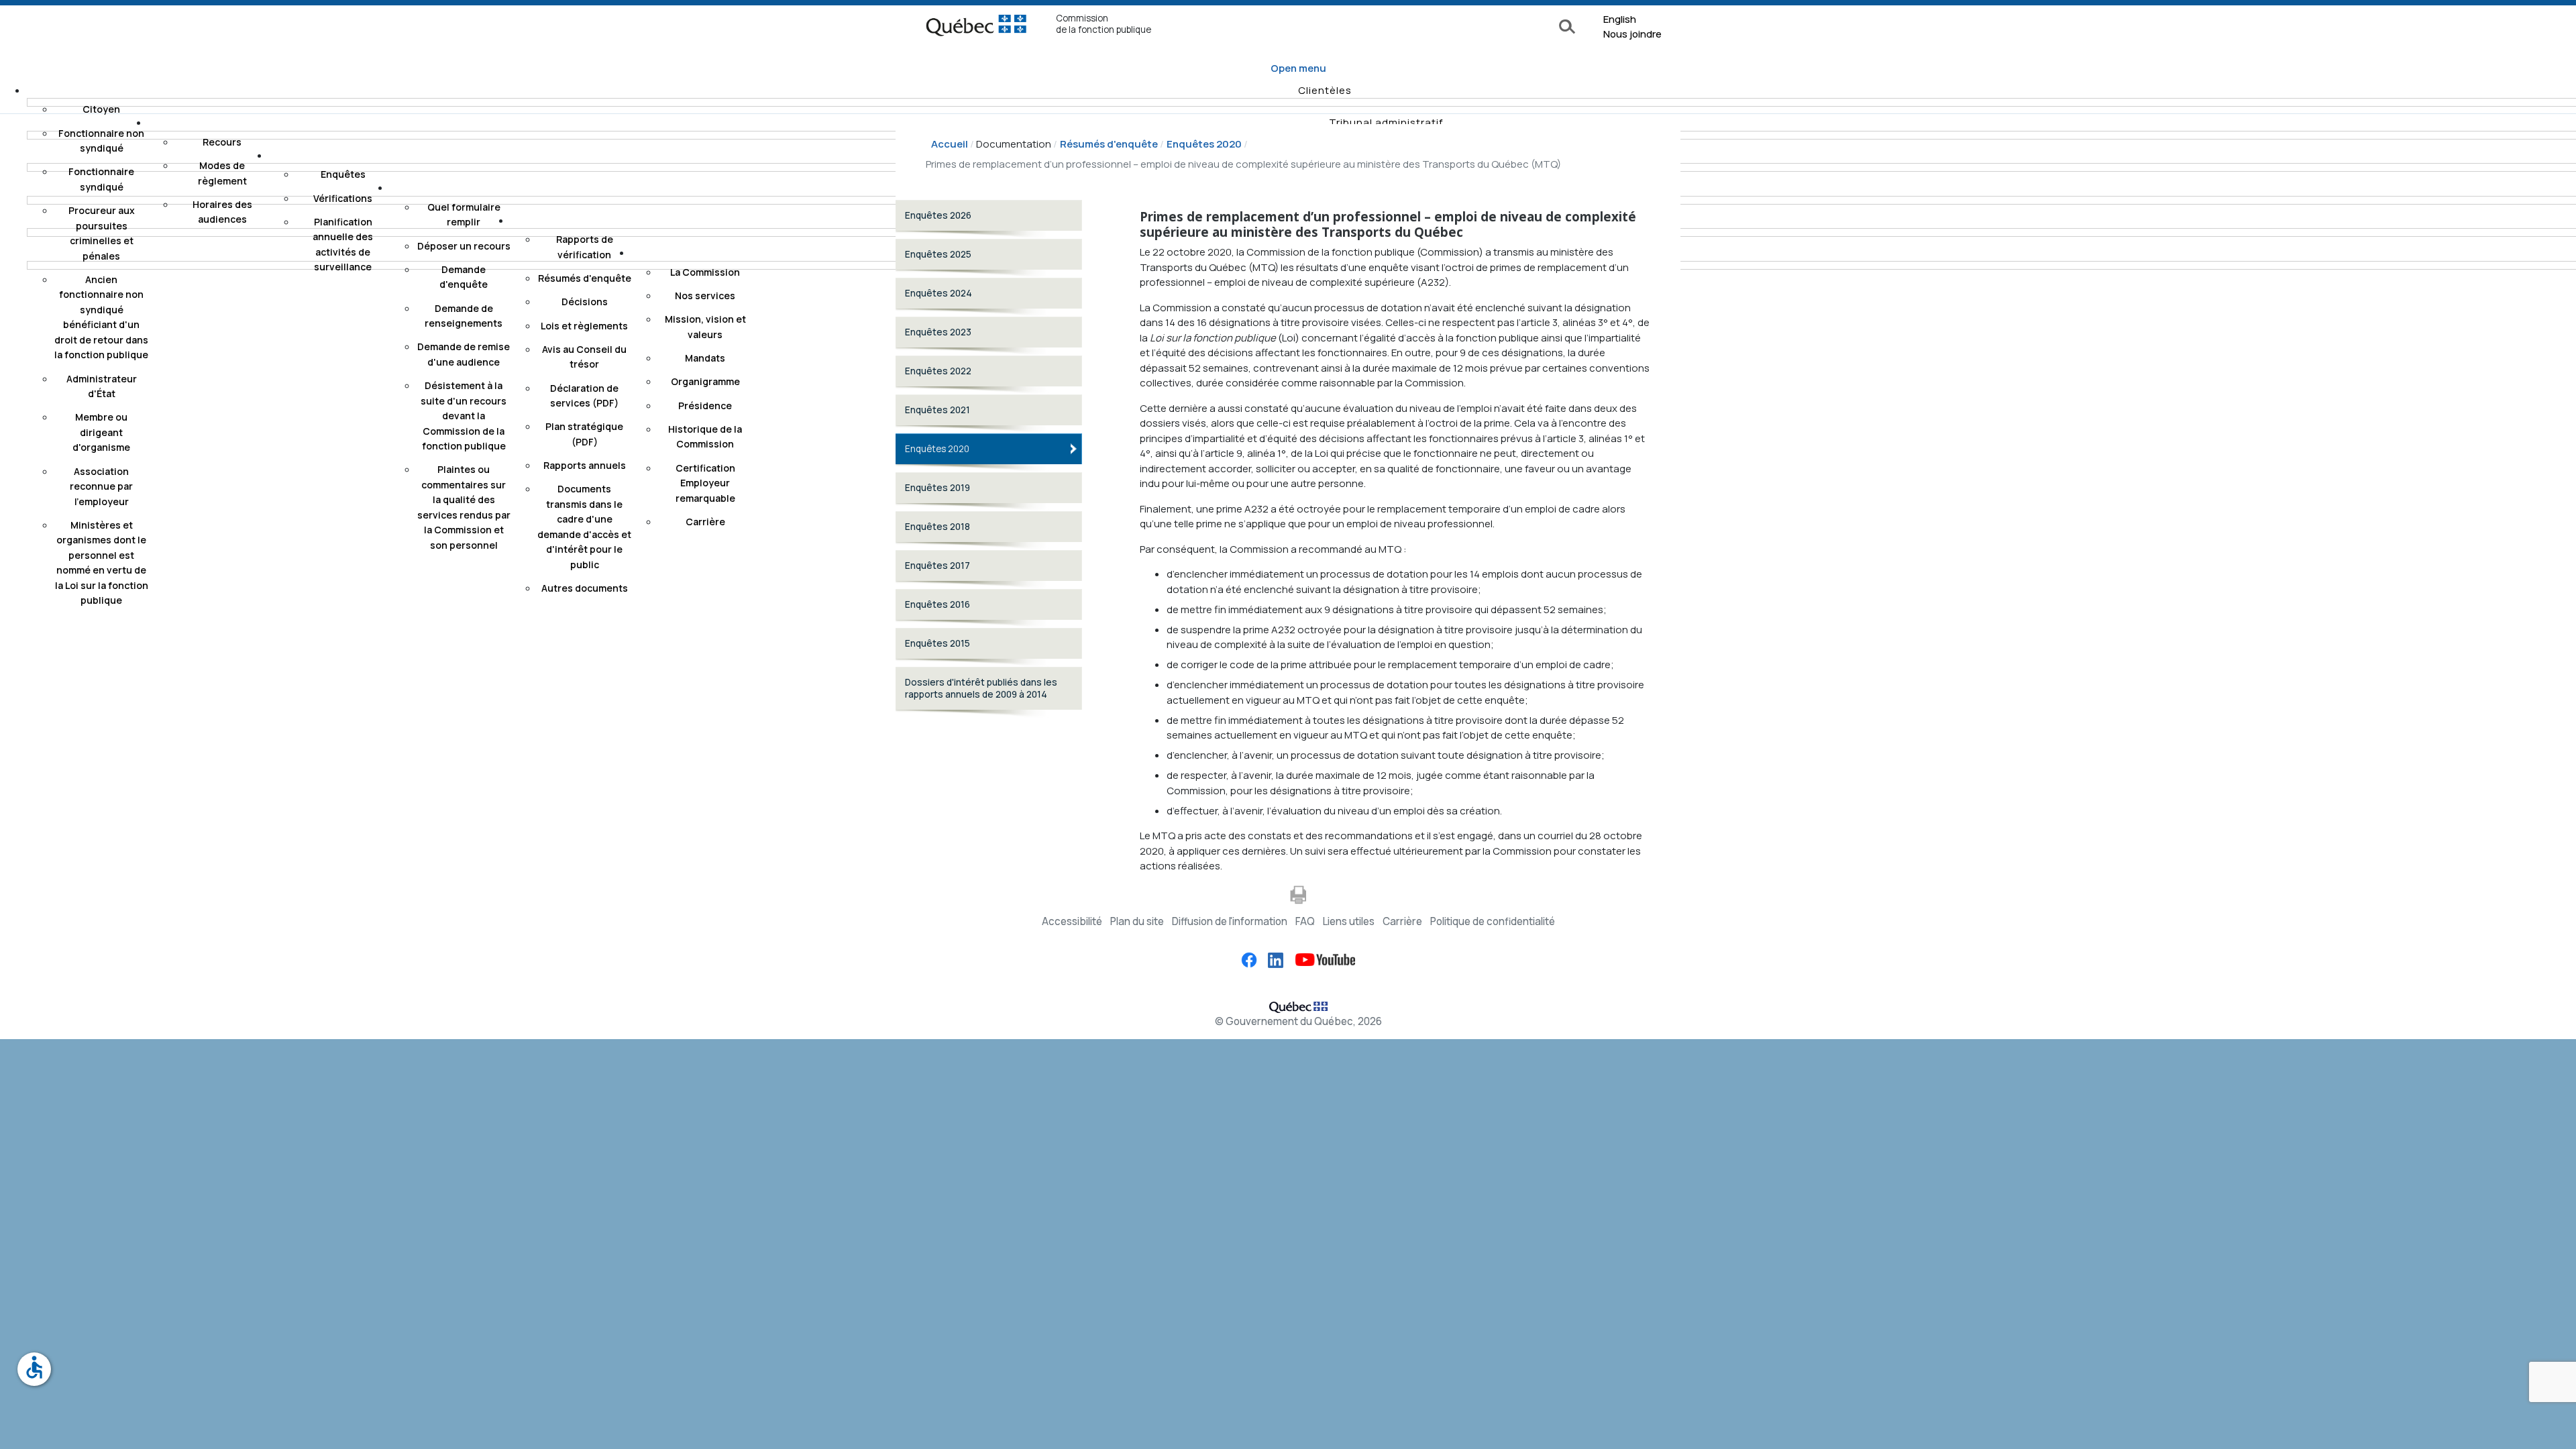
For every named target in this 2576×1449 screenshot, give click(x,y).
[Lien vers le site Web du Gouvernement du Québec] (1298, 1005)
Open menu (1298, 68)
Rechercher (1569, 28)
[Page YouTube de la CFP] (1320, 959)
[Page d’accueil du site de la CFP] (976, 29)
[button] (1325, 90)
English (1620, 19)
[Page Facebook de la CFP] (1249, 959)
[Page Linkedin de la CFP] (1271, 959)
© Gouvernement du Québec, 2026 (1298, 1021)
